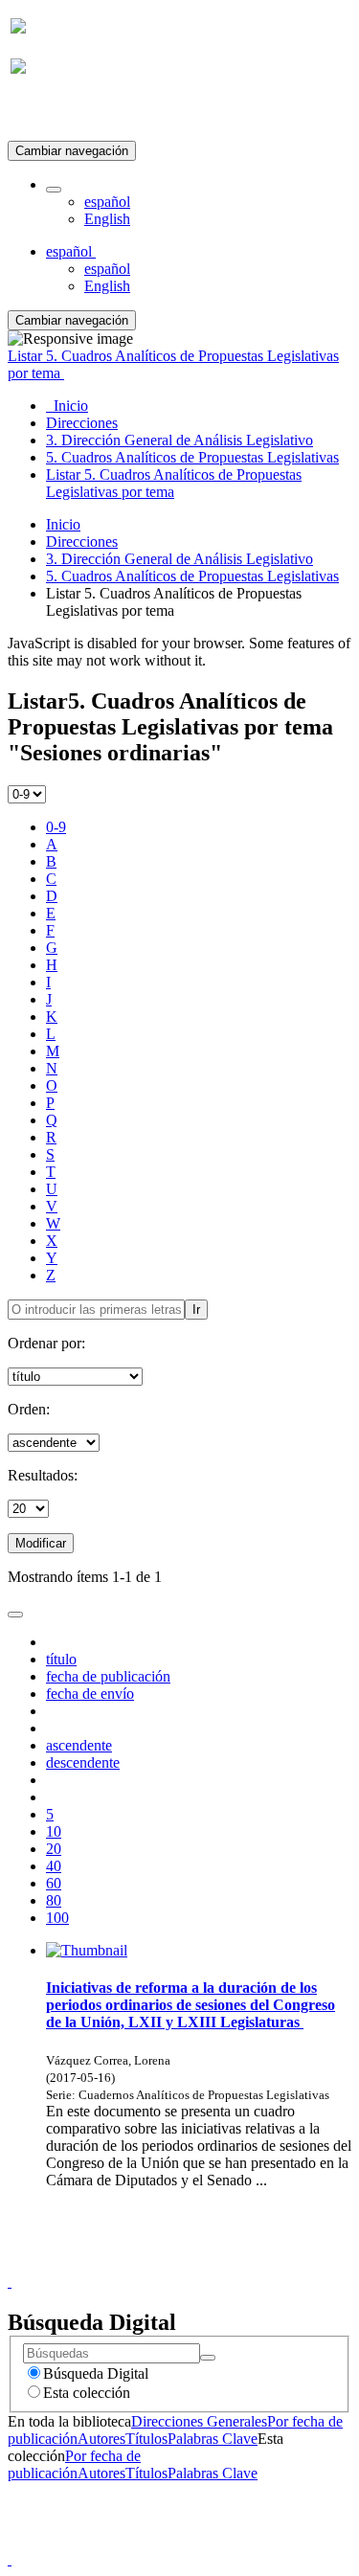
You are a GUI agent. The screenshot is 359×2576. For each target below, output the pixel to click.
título (61, 1659)
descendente (83, 1763)
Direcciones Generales (199, 2421)
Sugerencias (213, 2264)
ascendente (79, 1745)
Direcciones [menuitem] (82, 423)
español (107, 202)
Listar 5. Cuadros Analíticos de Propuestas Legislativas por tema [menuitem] (174, 483)
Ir (196, 1310)
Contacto (138, 2264)
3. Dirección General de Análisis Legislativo (179, 559)
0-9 (56, 827)
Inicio (63, 524)
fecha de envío (90, 1694)
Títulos (146, 2439)
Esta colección (87, 2393)
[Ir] (208, 2358)
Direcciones (82, 542)
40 (54, 1866)
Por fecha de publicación (74, 2464)
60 (54, 1883)
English (107, 219)
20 (54, 1849)
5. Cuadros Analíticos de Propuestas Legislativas (192, 576)
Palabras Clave (213, 2439)
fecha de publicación (108, 1676)
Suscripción (46, 113)
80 (54, 1900)
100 (57, 1918)
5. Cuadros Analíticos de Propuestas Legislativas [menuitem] (192, 457)
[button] (54, 190)
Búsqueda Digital (96, 2373)
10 (54, 1831)
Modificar (41, 1543)
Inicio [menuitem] (67, 406)
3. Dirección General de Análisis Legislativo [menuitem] (179, 440)
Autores (101, 2439)
